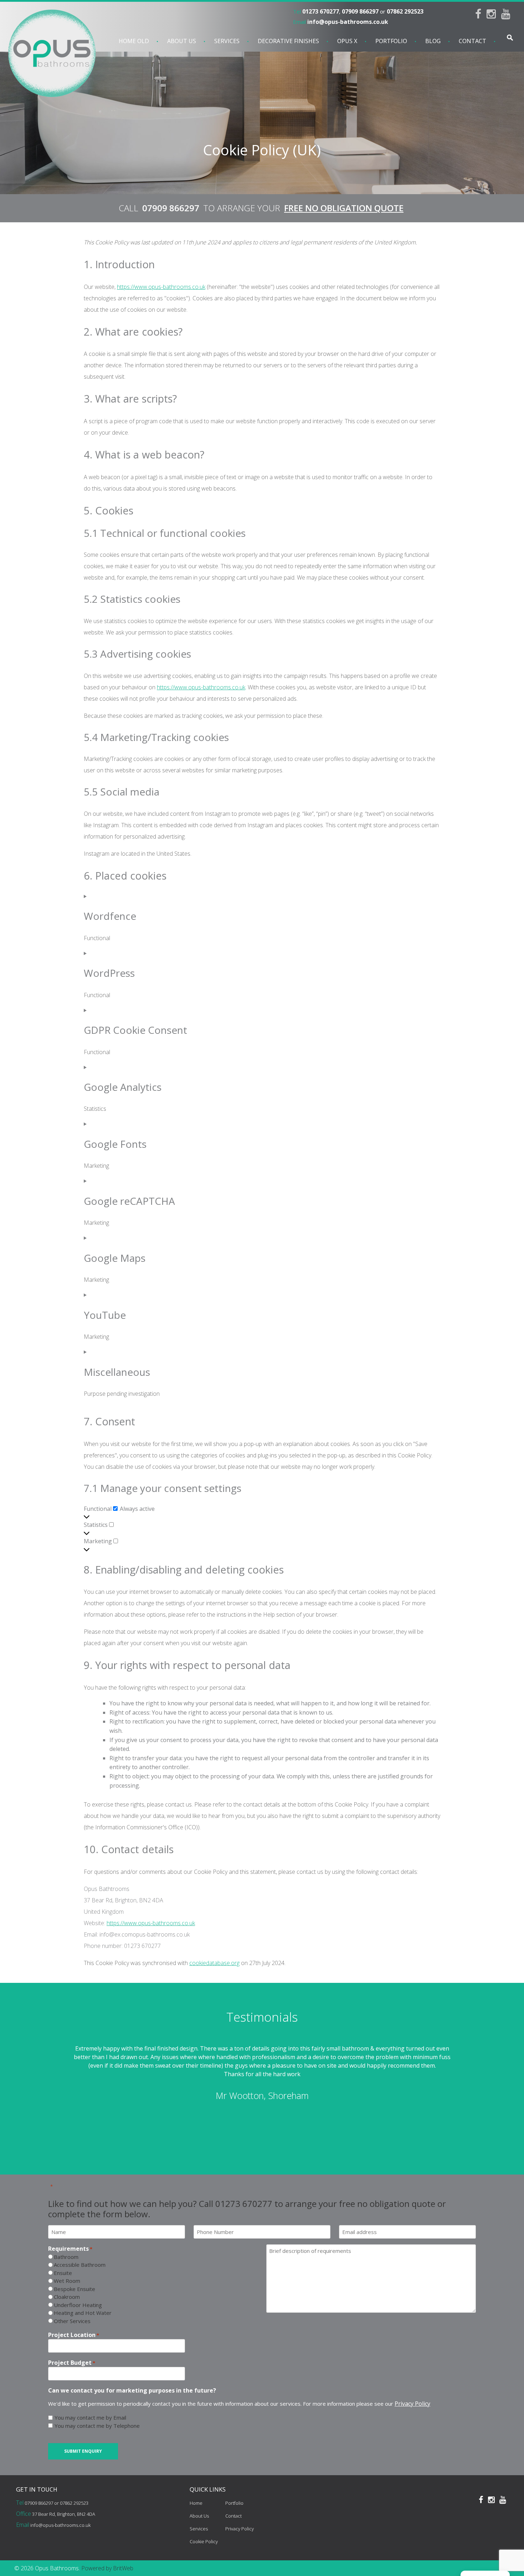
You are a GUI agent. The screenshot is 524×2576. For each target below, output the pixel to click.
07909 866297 (360, 11)
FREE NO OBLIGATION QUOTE (344, 208)
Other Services (72, 2321)
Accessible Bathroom (80, 2265)
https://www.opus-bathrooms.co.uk (161, 287)
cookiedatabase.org (214, 1963)
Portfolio (391, 41)
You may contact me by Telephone (97, 2426)
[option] (262, 2078)
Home (196, 2503)
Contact (472, 41)
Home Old (134, 41)
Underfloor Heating (78, 2305)
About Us (182, 41)
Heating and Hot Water (83, 2313)
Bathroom (66, 2257)
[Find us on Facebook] (481, 16)
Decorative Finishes (288, 41)
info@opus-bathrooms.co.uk (348, 22)
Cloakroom (67, 2297)
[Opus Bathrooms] (50, 53)
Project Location (74, 2335)
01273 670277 (321, 11)
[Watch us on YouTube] (508, 16)
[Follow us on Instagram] (494, 16)
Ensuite (63, 2273)
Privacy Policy (412, 2404)
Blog (433, 41)
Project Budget (72, 2363)
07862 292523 (405, 11)
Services (227, 41)
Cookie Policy (204, 2541)
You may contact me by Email (90, 2417)
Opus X (347, 41)
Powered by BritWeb (107, 2568)
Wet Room (67, 2281)
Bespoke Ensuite (75, 2289)
